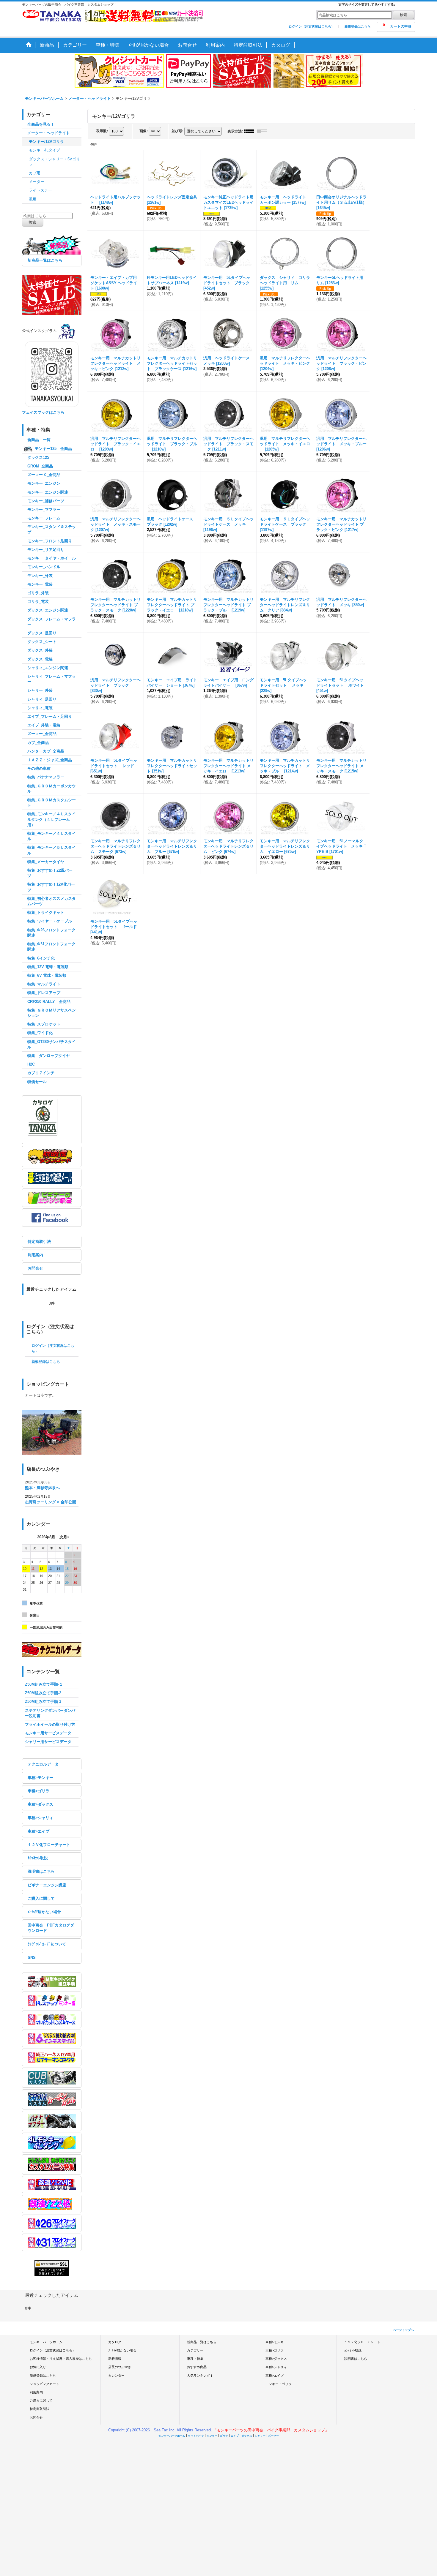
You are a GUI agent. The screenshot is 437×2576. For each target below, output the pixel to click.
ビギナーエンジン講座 (47, 1885)
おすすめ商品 (197, 2367)
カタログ (115, 2342)
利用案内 (35, 1255)
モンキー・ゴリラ (279, 2384)
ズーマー (273, 2436)
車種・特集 (195, 2359)
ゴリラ (224, 2436)
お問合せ (35, 1268)
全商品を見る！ (41, 124)
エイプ (235, 2436)
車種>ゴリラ (38, 1791)
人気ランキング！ (200, 2376)
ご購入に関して (41, 1898)
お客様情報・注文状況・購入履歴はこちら (61, 2359)
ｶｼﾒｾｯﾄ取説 (38, 1858)
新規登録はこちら (358, 26)
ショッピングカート (44, 2384)
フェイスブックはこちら (43, 412)
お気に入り (38, 2367)
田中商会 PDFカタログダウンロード (51, 1928)
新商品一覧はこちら (45, 260)
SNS (32, 1958)
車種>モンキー (40, 1778)
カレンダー (116, 2376)
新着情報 (115, 2359)
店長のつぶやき (120, 2367)
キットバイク (196, 2436)
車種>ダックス (40, 1804)
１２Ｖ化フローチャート (49, 1845)
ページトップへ (403, 2330)
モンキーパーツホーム (46, 2342)
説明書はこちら (41, 1871)
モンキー (212, 2436)
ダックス (247, 2436)
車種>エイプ (38, 1831)
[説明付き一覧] (263, 131)
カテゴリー (195, 2350)
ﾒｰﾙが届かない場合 (44, 1912)
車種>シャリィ (40, 1818)
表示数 (102, 131)
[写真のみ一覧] (250, 131)
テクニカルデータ (43, 1764)
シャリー (260, 2436)
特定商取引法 (39, 1242)
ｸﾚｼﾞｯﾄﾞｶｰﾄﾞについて (47, 1944)
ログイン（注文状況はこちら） (312, 26)
